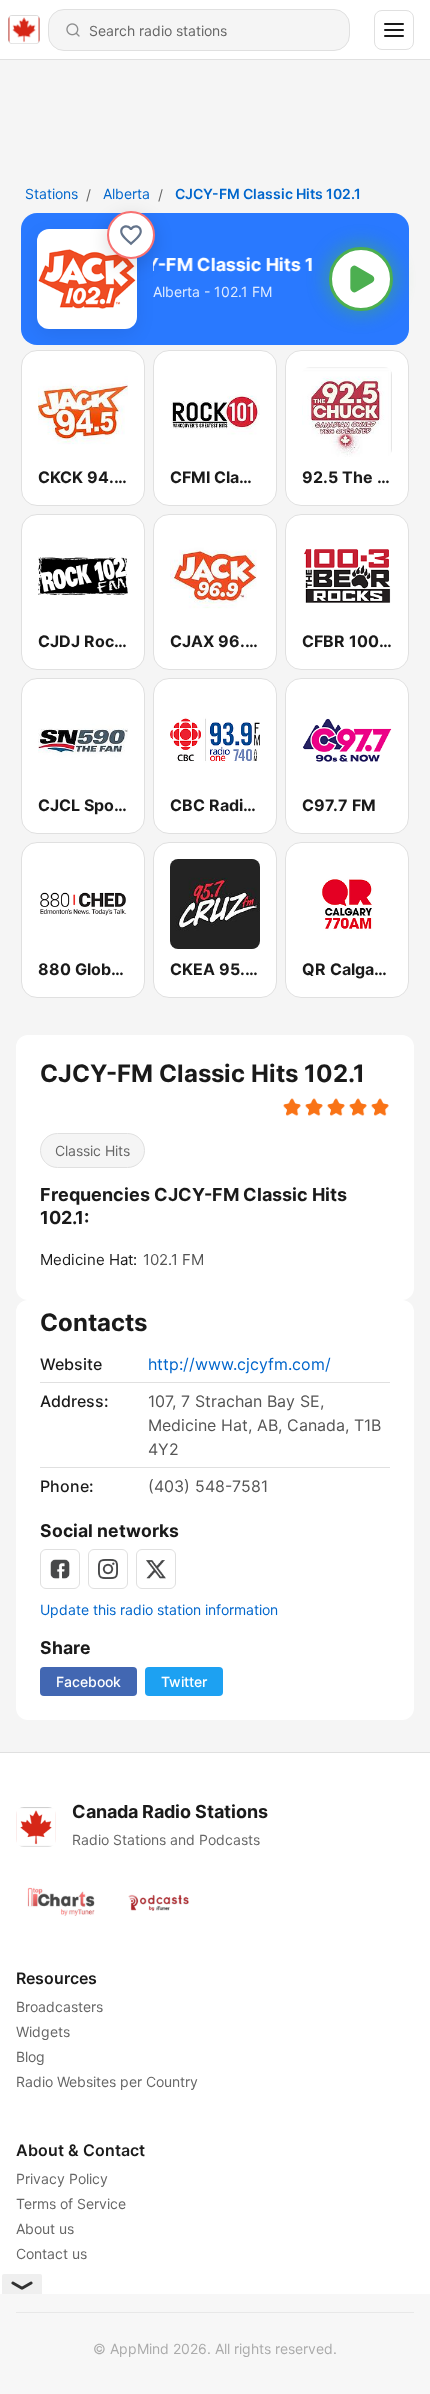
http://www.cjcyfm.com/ (239, 1364)
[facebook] (60, 1569)
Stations (51, 193)
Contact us (51, 2253)
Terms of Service (71, 2203)
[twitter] (156, 1569)
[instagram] (108, 1569)
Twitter (184, 1681)
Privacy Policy (62, 2178)
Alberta (126, 193)
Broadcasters (59, 2006)
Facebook (88, 1681)
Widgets (43, 2031)
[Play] (361, 279)
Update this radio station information (159, 1609)
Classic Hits (92, 1150)
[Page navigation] (394, 30)
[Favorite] (131, 235)
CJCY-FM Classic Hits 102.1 (268, 193)
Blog (30, 2056)
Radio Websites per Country (107, 2081)
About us (45, 2228)
